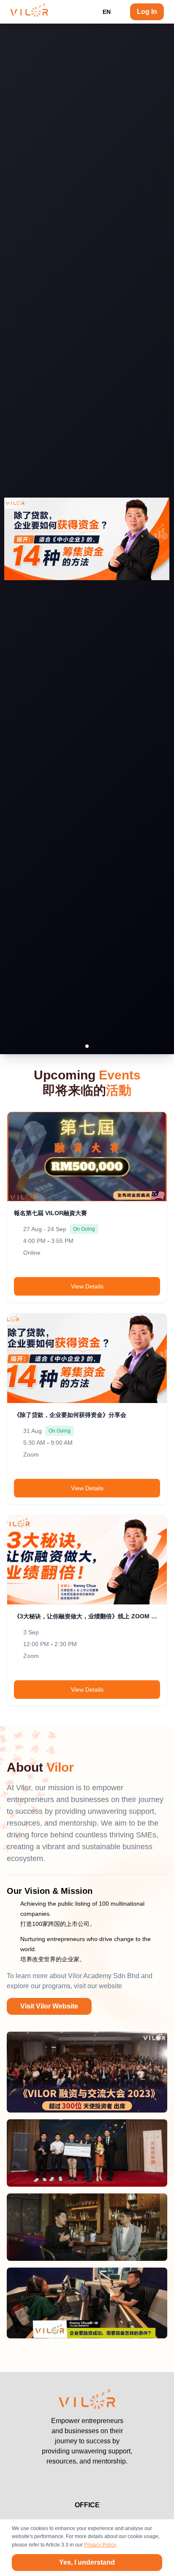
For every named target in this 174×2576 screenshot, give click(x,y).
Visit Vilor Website (49, 2006)
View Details (87, 1286)
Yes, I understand (87, 2562)
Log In (147, 12)
